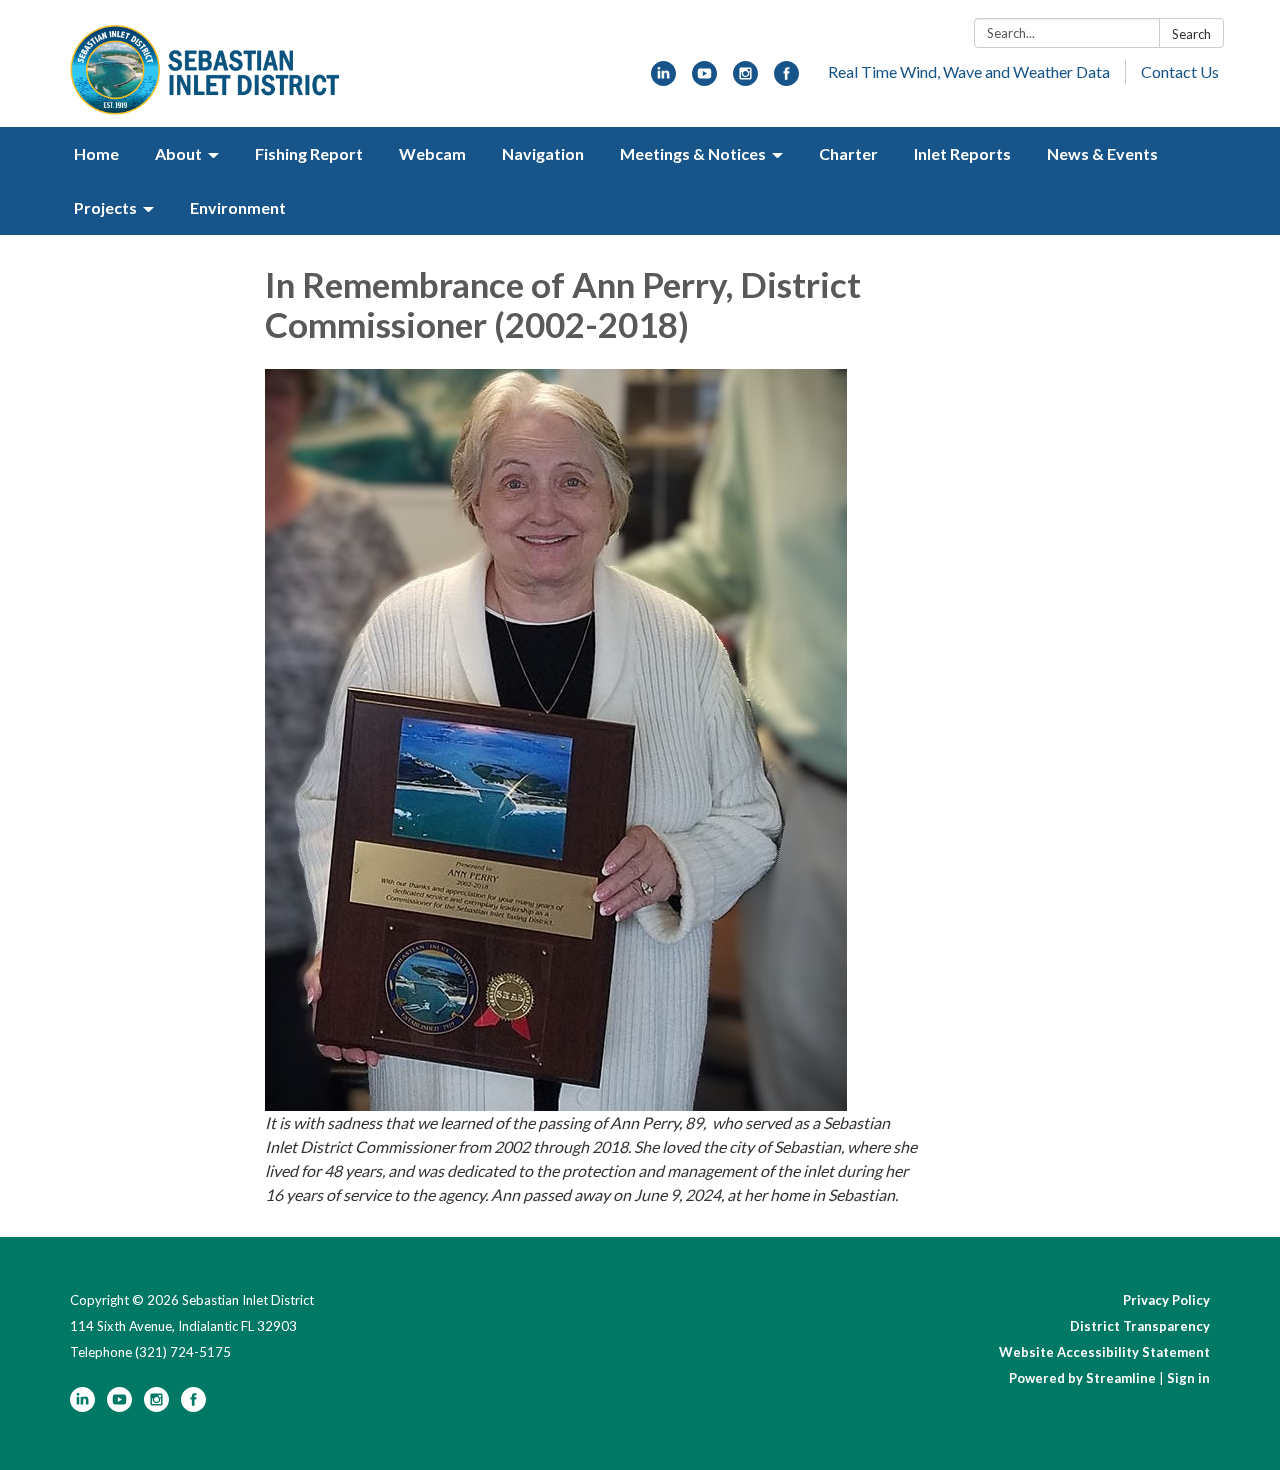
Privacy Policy (1166, 1300)
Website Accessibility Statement (1104, 1352)
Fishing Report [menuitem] (309, 153)
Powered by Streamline (1082, 1378)
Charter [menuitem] (848, 153)
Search (1191, 34)
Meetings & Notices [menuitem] (693, 153)
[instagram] (745, 79)
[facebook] (786, 79)
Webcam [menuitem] (432, 153)
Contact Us (1180, 71)
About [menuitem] (178, 153)
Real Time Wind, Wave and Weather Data (969, 71)
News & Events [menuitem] (1102, 153)
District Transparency (1140, 1326)
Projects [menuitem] (105, 207)
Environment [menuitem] (238, 207)
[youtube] (704, 79)
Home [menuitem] (96, 153)
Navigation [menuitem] (543, 153)
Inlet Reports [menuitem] (962, 153)
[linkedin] (663, 79)
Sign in (1188, 1378)
